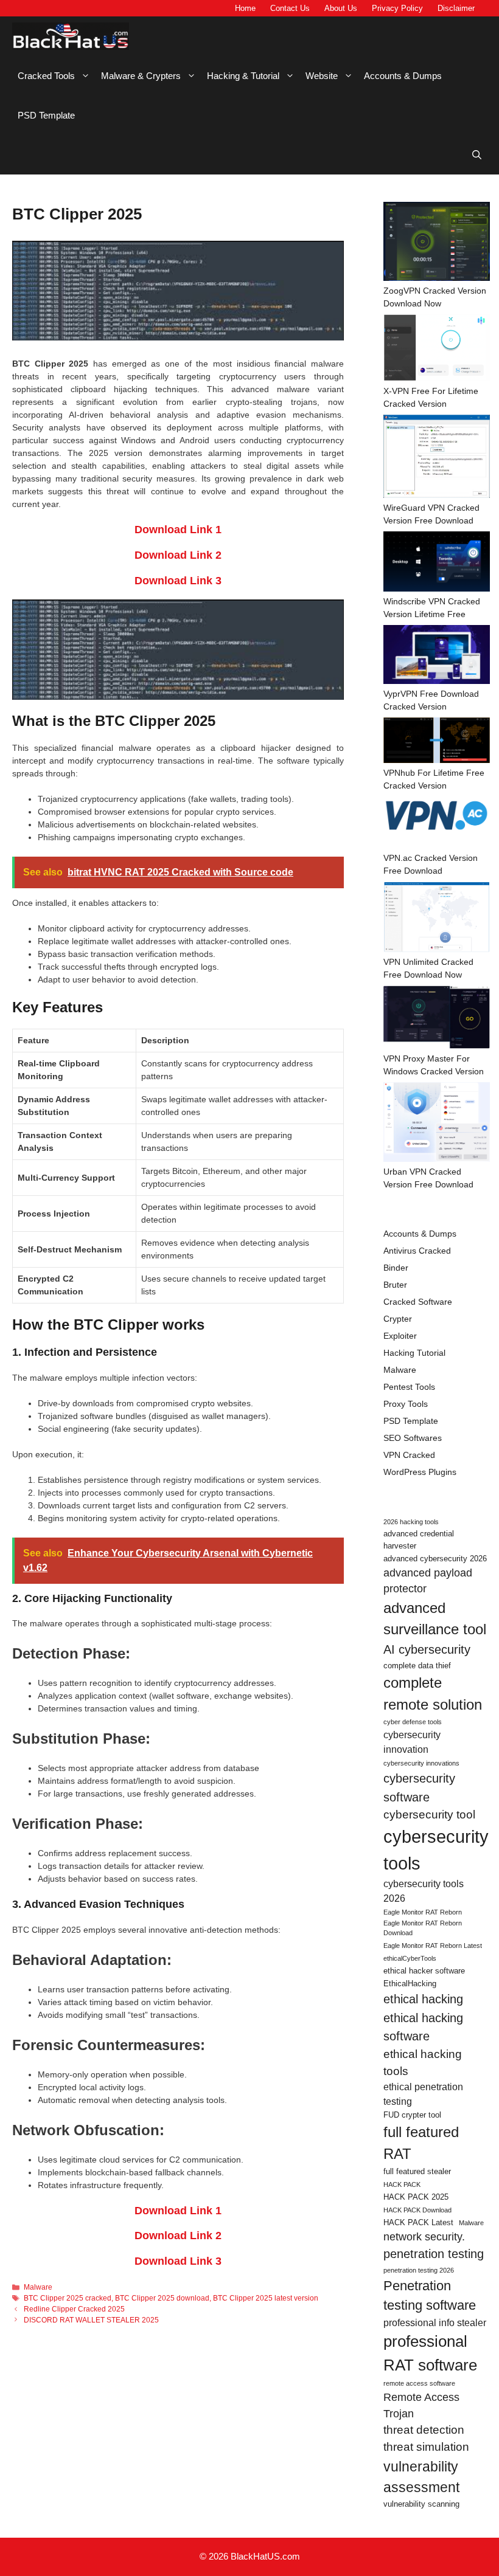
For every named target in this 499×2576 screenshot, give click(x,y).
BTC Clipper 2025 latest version (266, 2298)
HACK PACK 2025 (416, 2197)
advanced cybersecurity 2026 (435, 1559)
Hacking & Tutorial (243, 76)
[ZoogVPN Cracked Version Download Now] (437, 243)
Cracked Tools (46, 76)
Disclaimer (456, 8)
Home (245, 8)
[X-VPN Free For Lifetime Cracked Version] (437, 350)
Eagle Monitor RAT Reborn (423, 1912)
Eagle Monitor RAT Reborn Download (423, 1928)
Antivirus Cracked (417, 1251)
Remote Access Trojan (421, 2405)
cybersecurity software (419, 1787)
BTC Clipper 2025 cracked (68, 2298)
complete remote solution (433, 1694)
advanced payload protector (428, 1581)
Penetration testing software (430, 2295)
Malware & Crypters (141, 76)
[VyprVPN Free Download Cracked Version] (437, 656)
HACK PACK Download (417, 2210)
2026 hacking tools (411, 1522)
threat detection (424, 2430)
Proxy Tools (406, 1404)
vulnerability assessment (421, 2477)
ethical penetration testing (423, 2094)
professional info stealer (435, 2323)
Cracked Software (418, 1302)
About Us (341, 8)
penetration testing (434, 2254)
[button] (477, 155)
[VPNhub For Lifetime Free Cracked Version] (437, 742)
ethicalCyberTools (410, 1958)
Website (322, 76)
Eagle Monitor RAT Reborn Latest (433, 1946)
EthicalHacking (410, 1984)
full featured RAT (421, 2143)
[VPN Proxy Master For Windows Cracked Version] (437, 1019)
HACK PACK (402, 2184)
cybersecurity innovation (412, 1742)
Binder (396, 1268)
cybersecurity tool (429, 1815)
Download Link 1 (178, 530)
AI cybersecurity (427, 1649)
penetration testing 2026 (419, 2270)
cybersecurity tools (436, 1850)
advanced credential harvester (419, 1540)
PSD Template (46, 115)
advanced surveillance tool (435, 1619)
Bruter (395, 1285)
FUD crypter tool (412, 2115)
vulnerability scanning (421, 2504)
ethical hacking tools (423, 2063)
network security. (424, 2237)
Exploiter (400, 1336)
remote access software (419, 2383)
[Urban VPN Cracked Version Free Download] (437, 1124)
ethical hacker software (424, 1971)
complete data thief (417, 1666)
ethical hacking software (423, 2027)
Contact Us (290, 8)
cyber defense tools (413, 1722)
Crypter (398, 1319)
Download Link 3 (178, 581)
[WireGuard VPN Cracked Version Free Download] (437, 458)
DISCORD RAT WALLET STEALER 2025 (91, 2320)
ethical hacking (423, 1999)
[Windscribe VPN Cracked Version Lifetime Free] (437, 563)
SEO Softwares (413, 1438)
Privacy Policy (397, 8)
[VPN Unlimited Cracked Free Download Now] (437, 919)
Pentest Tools (409, 1387)
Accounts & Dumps (403, 76)
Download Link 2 (178, 555)
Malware (38, 2287)
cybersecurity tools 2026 (424, 1891)
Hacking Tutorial (414, 1353)
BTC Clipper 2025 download (162, 2298)
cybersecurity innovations (421, 1763)
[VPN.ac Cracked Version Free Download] (437, 824)
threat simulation (426, 2447)
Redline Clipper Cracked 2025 (74, 2309)
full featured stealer (417, 2171)
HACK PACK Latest (418, 2222)
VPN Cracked (409, 1455)
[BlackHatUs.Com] (71, 36)
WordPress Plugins (420, 1472)
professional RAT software (430, 2353)
